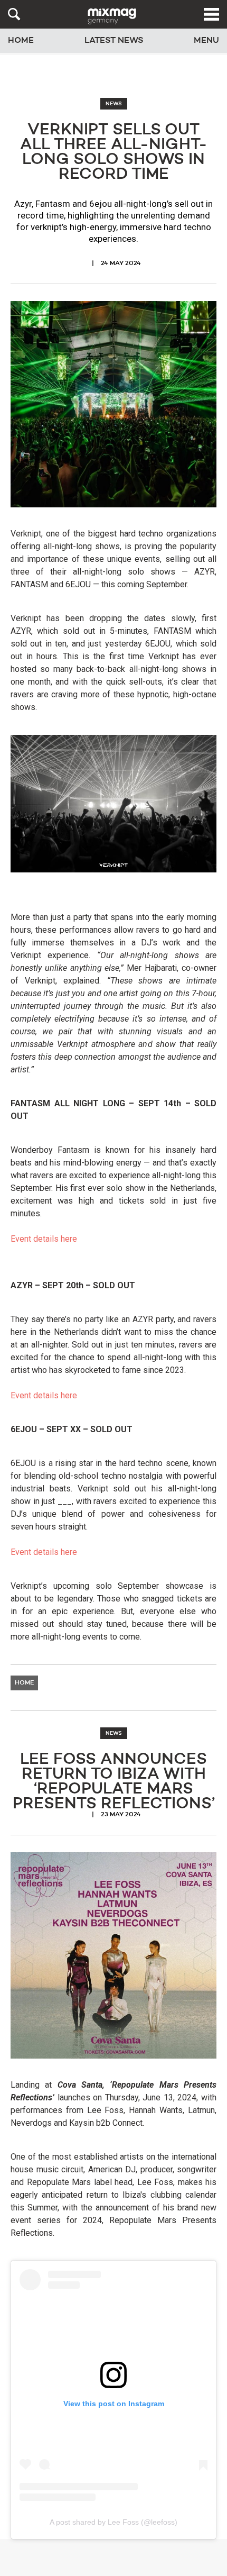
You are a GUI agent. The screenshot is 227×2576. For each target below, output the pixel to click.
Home (21, 41)
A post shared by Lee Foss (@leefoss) (113, 2522)
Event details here (44, 1239)
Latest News (114, 41)
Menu (206, 41)
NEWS (114, 104)
